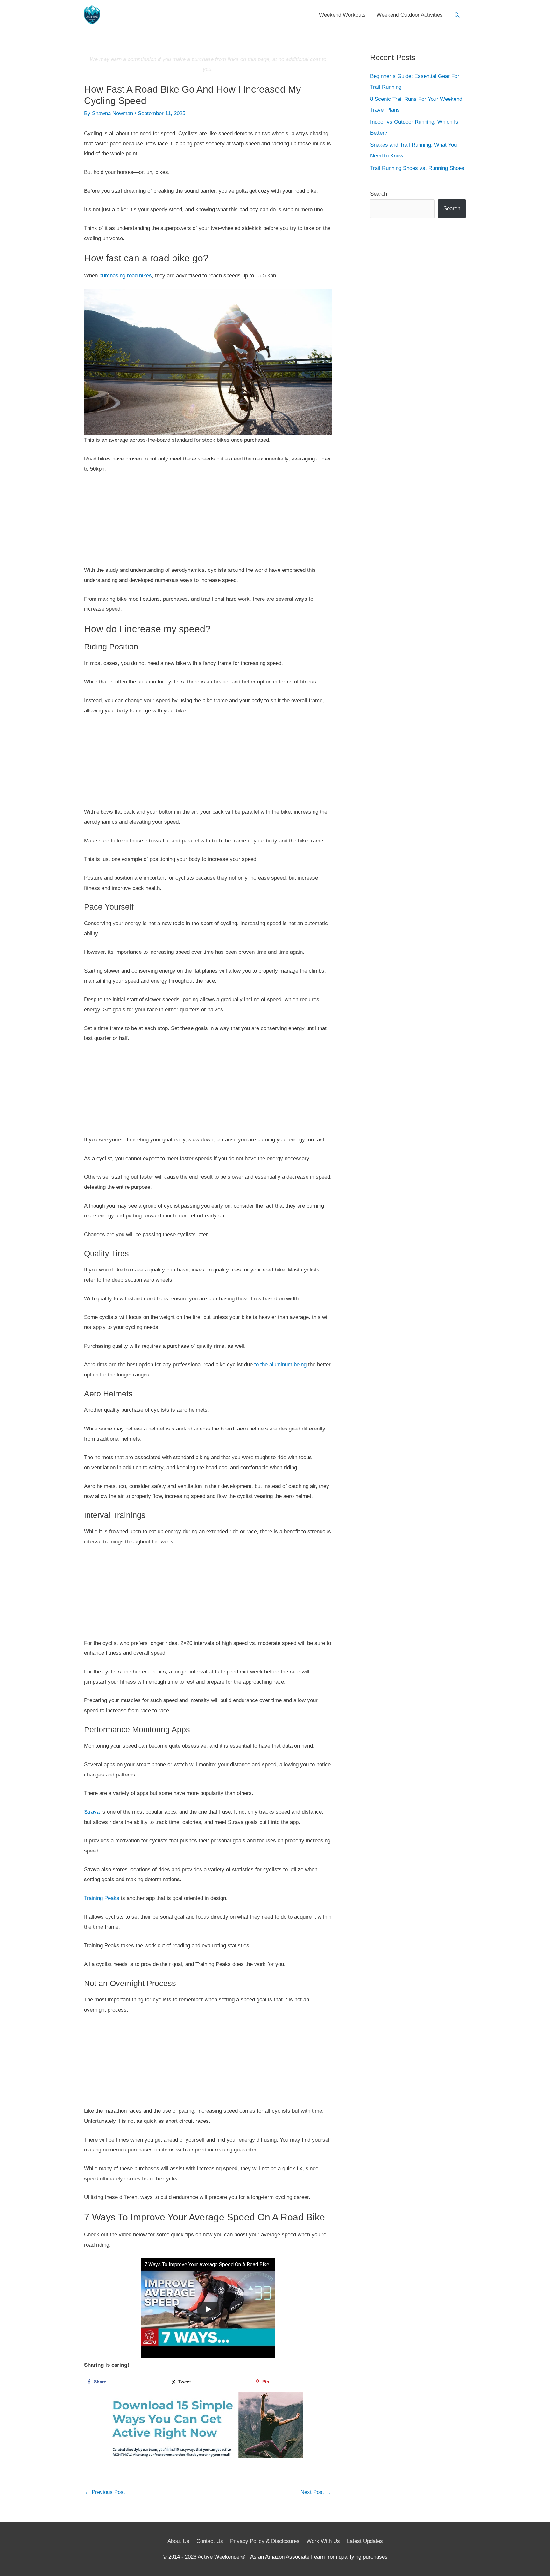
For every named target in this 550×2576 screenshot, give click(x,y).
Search (379, 194)
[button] (457, 15)
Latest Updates (365, 2541)
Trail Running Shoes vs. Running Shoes (417, 168)
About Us (178, 2541)
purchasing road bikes (126, 276)
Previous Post (105, 2492)
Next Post (316, 2492)
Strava (92, 1812)
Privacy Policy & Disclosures (265, 2541)
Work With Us (323, 2541)
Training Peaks (102, 1898)
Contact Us (210, 2541)
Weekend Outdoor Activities (410, 15)
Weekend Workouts (342, 15)
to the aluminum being (280, 1364)
